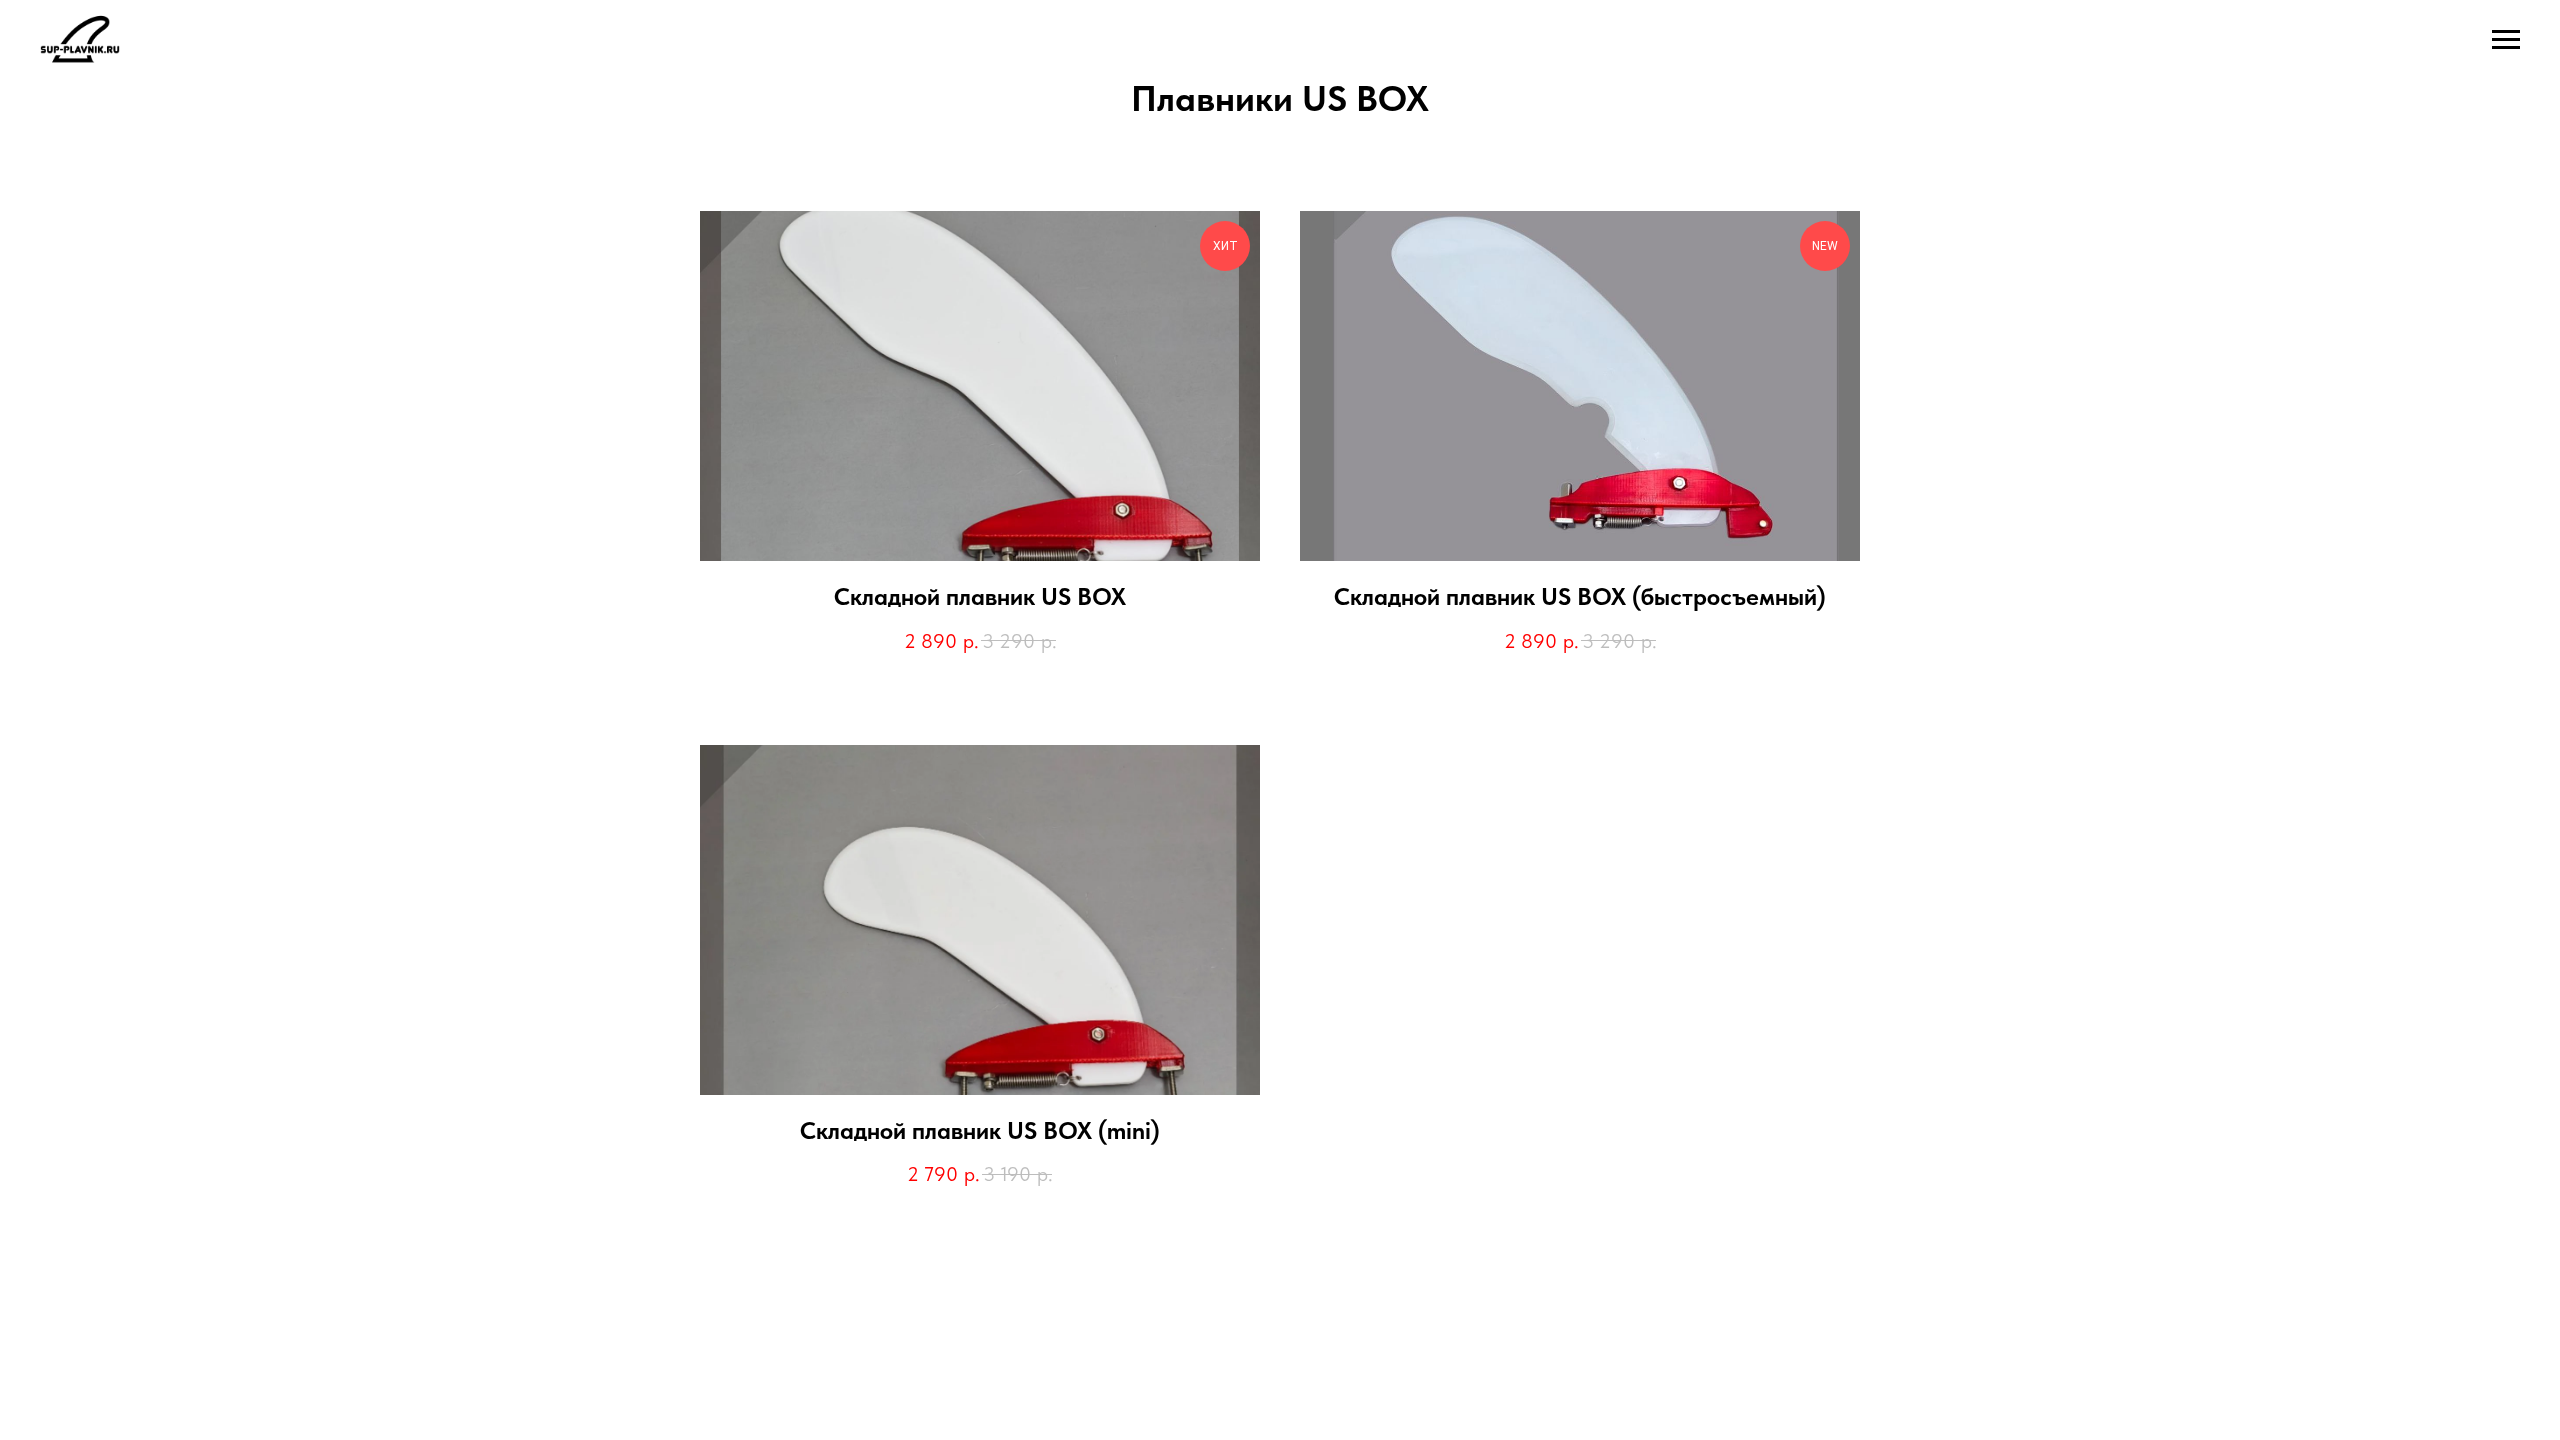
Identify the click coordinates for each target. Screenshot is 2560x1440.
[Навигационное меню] (2506, 40)
